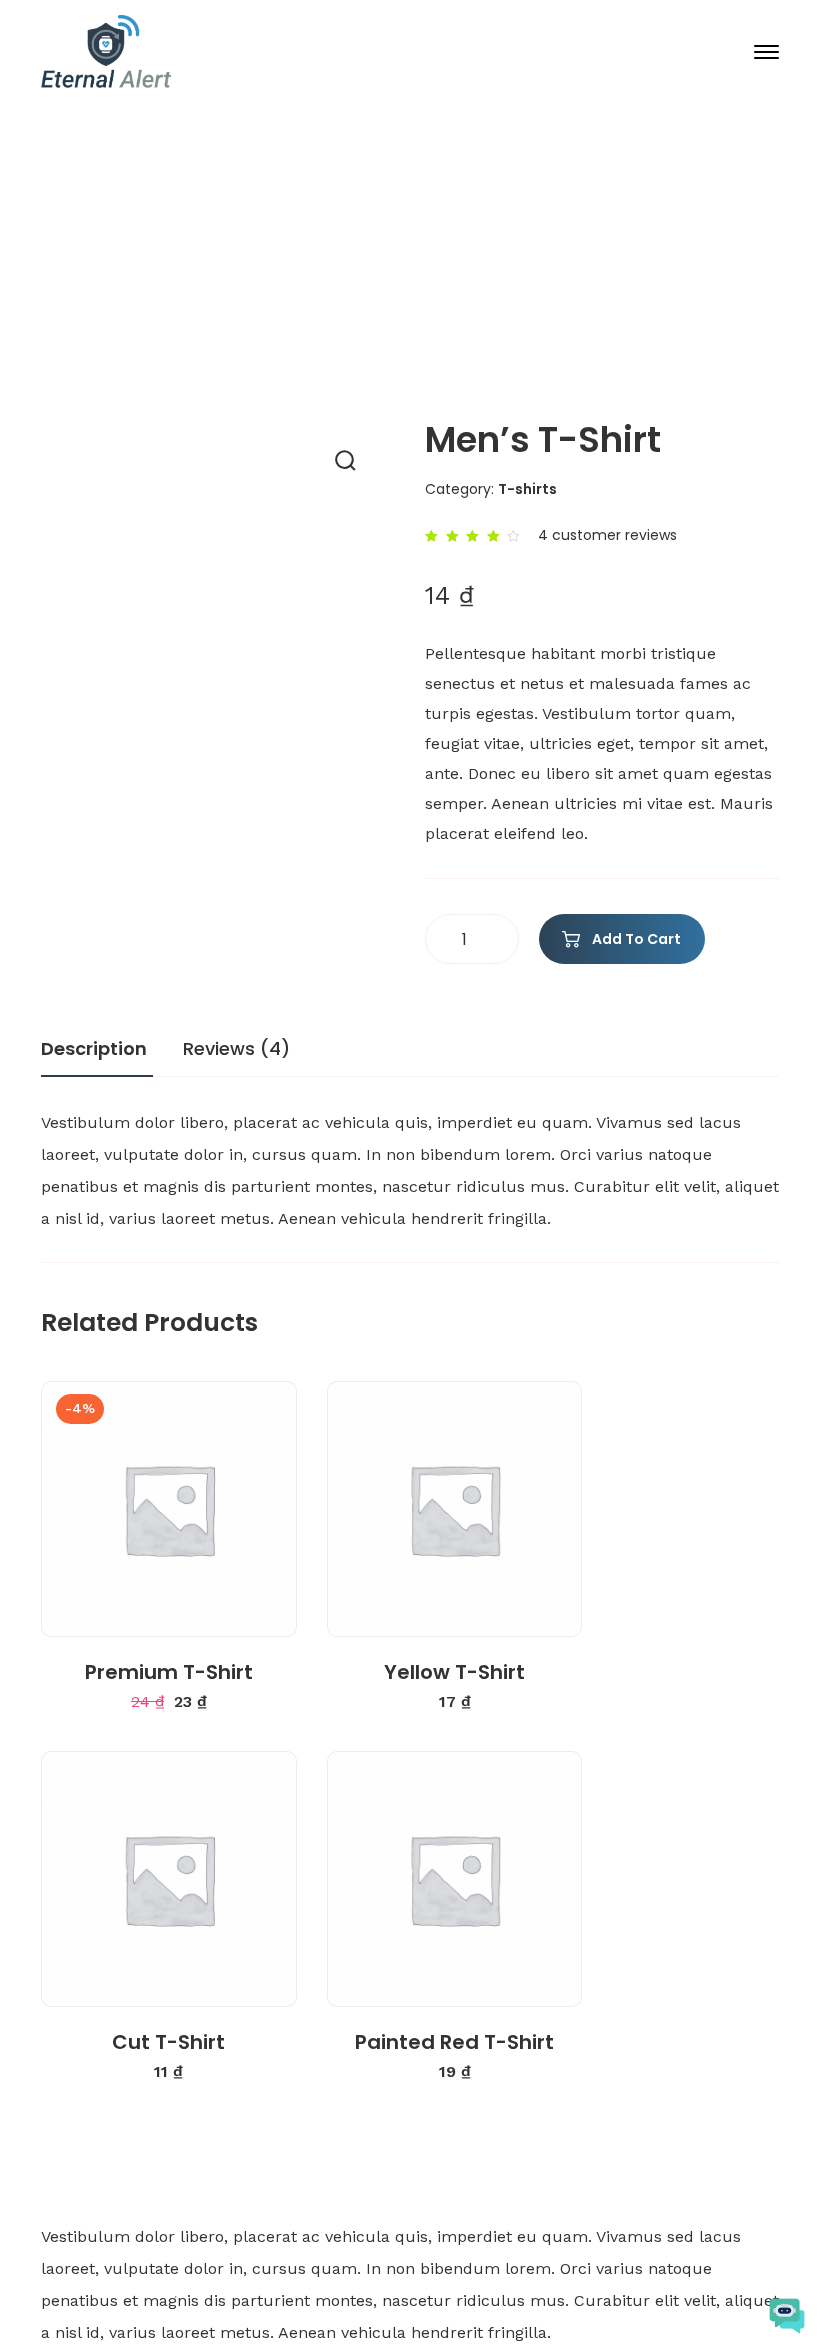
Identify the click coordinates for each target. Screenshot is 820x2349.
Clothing (316, 306)
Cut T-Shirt (168, 2042)
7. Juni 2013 (426, 234)
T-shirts (441, 306)
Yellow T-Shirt (454, 1672)
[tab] (97, 1055)
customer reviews (607, 535)
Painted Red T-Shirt (454, 2042)
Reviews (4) (236, 1048)
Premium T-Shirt (169, 1672)
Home (200, 306)
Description (94, 1048)
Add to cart (636, 939)
